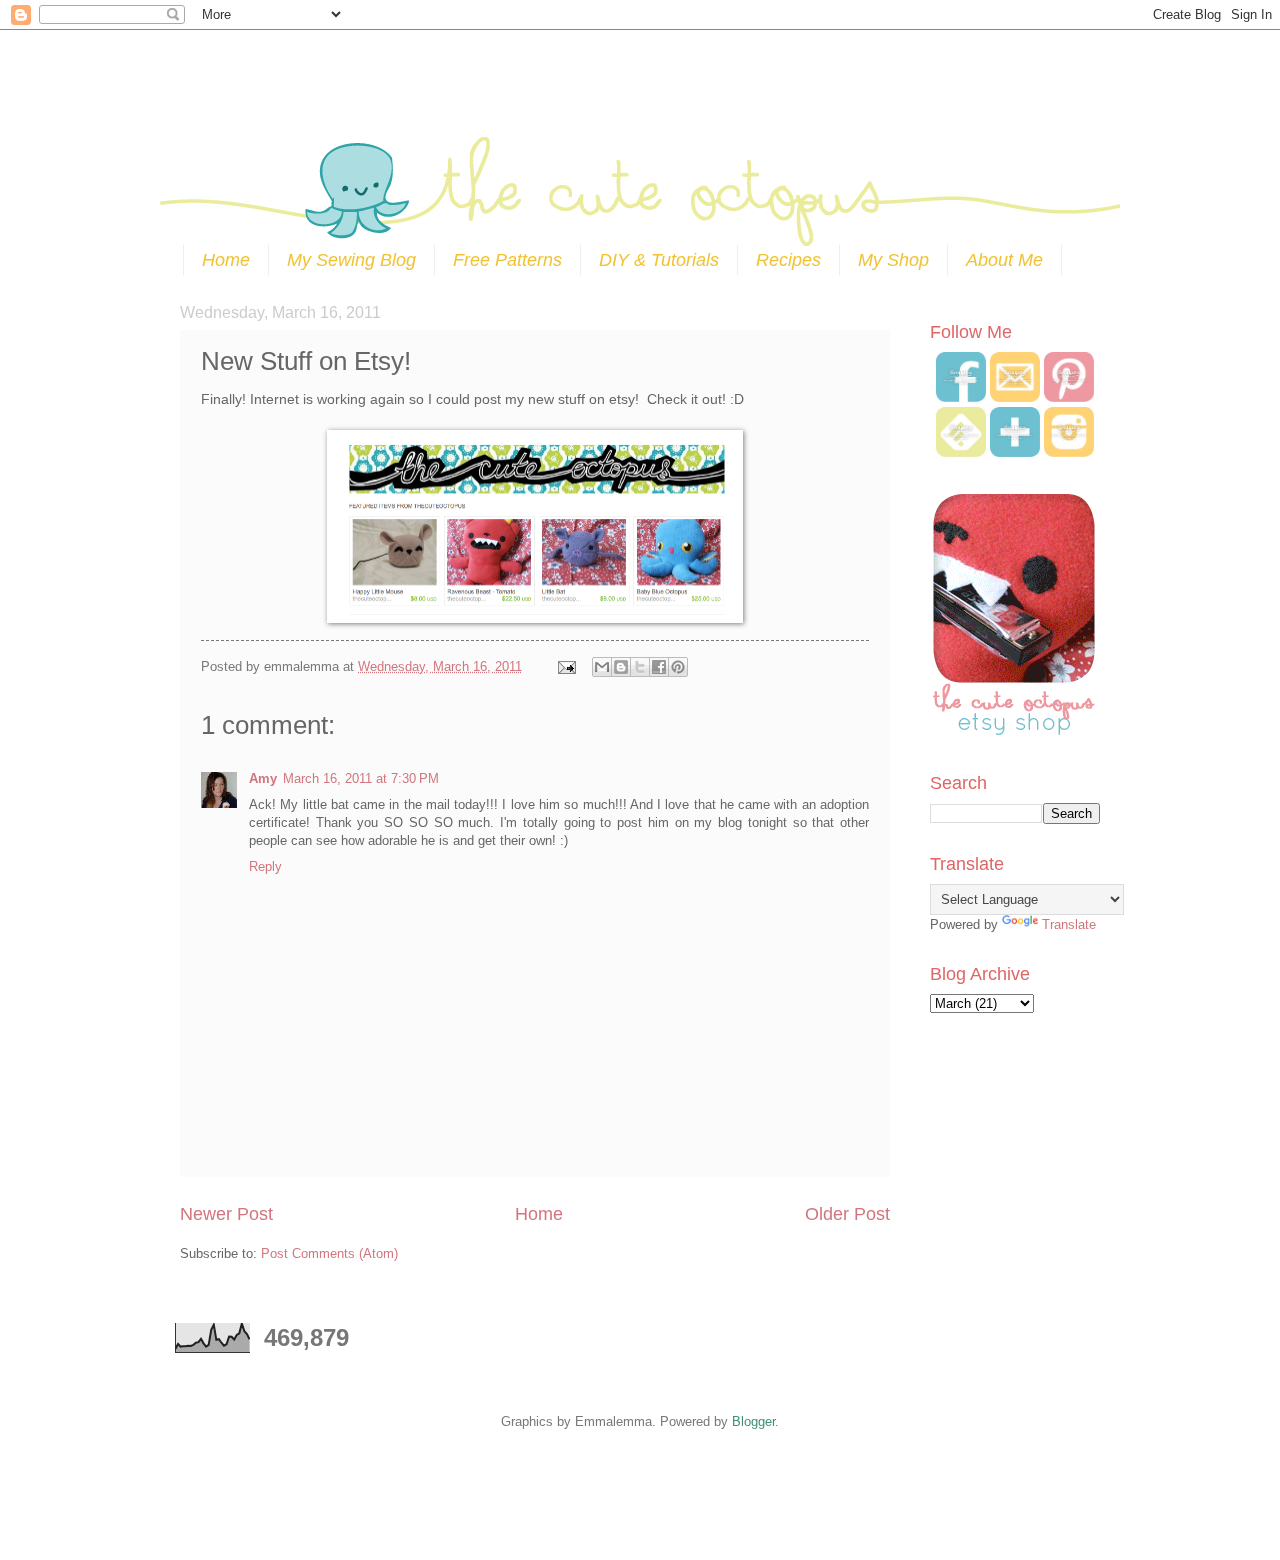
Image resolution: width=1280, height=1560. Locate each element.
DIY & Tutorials (659, 260)
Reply (265, 866)
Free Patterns (507, 260)
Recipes (788, 260)
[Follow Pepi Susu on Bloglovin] (1015, 452)
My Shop (893, 260)
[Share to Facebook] (659, 667)
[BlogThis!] (621, 667)
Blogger (753, 1421)
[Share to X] (640, 667)
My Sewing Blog (351, 260)
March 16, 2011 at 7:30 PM (361, 778)
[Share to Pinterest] (678, 667)
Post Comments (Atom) (329, 1253)
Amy (263, 778)
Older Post (847, 1214)
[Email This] (602, 667)
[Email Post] (566, 666)
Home (226, 260)
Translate (1069, 924)
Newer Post (226, 1214)
